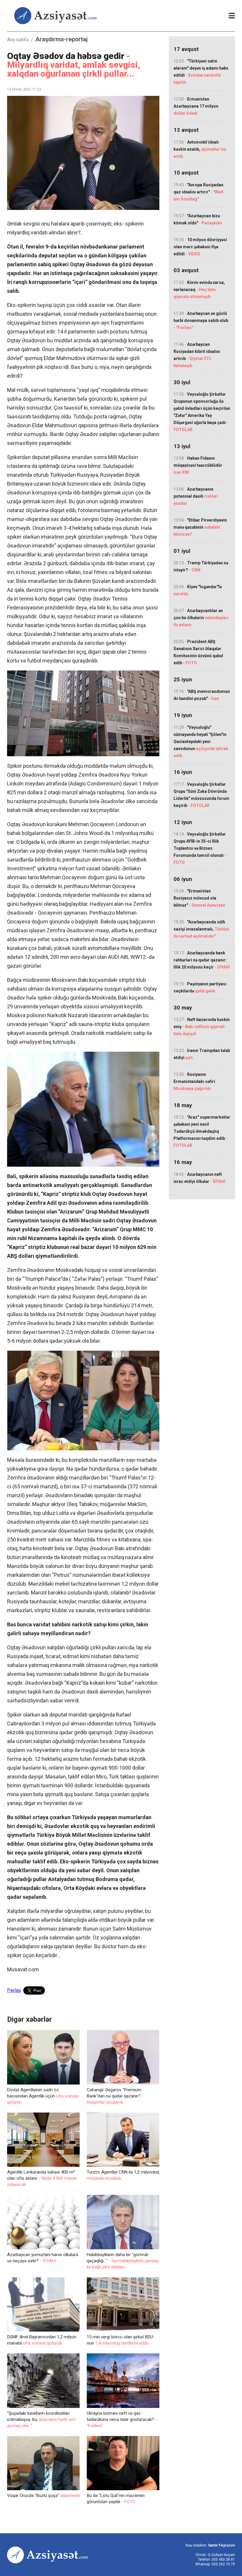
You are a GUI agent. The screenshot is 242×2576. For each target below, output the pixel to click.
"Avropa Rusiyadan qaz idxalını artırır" (198, 192)
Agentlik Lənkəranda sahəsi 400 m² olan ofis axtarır (42, 2178)
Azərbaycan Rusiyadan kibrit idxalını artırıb (197, 355)
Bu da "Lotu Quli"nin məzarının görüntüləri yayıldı (116, 2499)
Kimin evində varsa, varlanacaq (199, 290)
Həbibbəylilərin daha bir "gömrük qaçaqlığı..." (123, 2261)
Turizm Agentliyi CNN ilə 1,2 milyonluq (123, 2175)
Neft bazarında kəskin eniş (202, 1027)
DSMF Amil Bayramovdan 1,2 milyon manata (42, 2340)
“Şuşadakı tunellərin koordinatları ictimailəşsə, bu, (41, 2419)
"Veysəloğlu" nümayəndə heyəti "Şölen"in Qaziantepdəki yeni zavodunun (201, 742)
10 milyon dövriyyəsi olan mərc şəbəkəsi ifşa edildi (200, 247)
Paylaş (14, 1990)
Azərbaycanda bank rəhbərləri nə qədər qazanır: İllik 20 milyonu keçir (202, 960)
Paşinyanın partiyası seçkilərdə (200, 987)
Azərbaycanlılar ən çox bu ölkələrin (201, 618)
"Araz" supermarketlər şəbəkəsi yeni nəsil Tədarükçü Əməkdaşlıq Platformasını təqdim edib (202, 1131)
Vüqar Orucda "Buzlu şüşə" (43, 2496)
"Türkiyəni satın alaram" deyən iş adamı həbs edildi (201, 72)
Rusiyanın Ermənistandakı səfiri (194, 1081)
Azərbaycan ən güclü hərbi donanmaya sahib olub (201, 320)
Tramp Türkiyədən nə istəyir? (201, 566)
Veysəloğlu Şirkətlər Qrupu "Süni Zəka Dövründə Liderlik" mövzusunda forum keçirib (201, 795)
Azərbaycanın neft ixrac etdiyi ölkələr (200, 1178)
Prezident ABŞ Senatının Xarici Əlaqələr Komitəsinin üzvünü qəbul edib (198, 652)
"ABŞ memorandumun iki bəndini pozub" (202, 695)
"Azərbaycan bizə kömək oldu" (198, 219)
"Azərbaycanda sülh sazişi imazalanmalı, (201, 929)
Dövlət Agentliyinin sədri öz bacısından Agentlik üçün (43, 2096)
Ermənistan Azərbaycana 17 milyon (196, 106)
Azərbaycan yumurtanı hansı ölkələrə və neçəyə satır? (43, 2258)
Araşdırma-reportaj (62, 39)
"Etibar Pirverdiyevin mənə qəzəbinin (200, 527)
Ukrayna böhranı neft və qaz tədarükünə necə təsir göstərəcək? (122, 2419)
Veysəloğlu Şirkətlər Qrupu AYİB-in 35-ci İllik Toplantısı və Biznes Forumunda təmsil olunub (200, 848)
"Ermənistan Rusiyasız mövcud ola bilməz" (199, 898)
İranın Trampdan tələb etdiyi (202, 1054)
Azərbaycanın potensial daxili (196, 496)
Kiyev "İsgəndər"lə (198, 590)
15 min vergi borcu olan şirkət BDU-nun (121, 2340)
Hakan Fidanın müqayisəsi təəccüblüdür (199, 465)
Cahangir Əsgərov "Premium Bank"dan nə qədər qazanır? (115, 2096)
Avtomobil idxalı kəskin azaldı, (200, 149)
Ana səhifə (18, 40)
